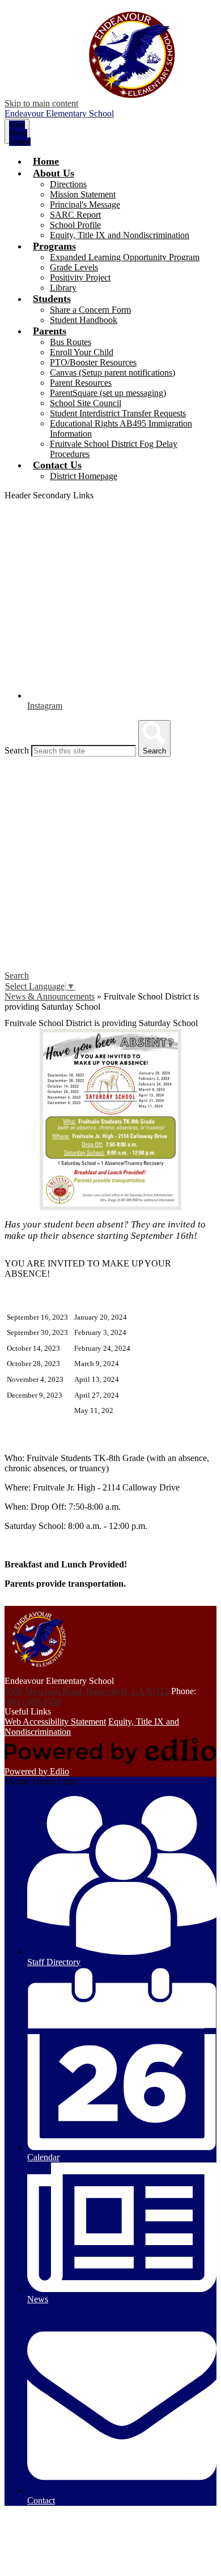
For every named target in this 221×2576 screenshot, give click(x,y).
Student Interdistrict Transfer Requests (118, 413)
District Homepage (84, 476)
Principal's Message (85, 204)
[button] (54, 173)
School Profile (75, 225)
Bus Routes (71, 342)
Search (17, 750)
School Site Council (86, 403)
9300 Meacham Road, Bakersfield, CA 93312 (87, 1691)
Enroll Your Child (82, 352)
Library (63, 288)
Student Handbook (84, 320)
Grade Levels (74, 267)
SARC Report (75, 215)
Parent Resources (81, 383)
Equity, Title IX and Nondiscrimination (120, 235)
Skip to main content (41, 103)
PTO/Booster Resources (93, 362)
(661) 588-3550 (33, 1701)
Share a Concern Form (90, 310)
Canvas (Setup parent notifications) (112, 372)
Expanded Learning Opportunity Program (125, 257)
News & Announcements (50, 996)
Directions (68, 184)
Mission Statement (83, 194)
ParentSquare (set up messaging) (108, 393)
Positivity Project (80, 277)
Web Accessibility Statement (55, 1722)
